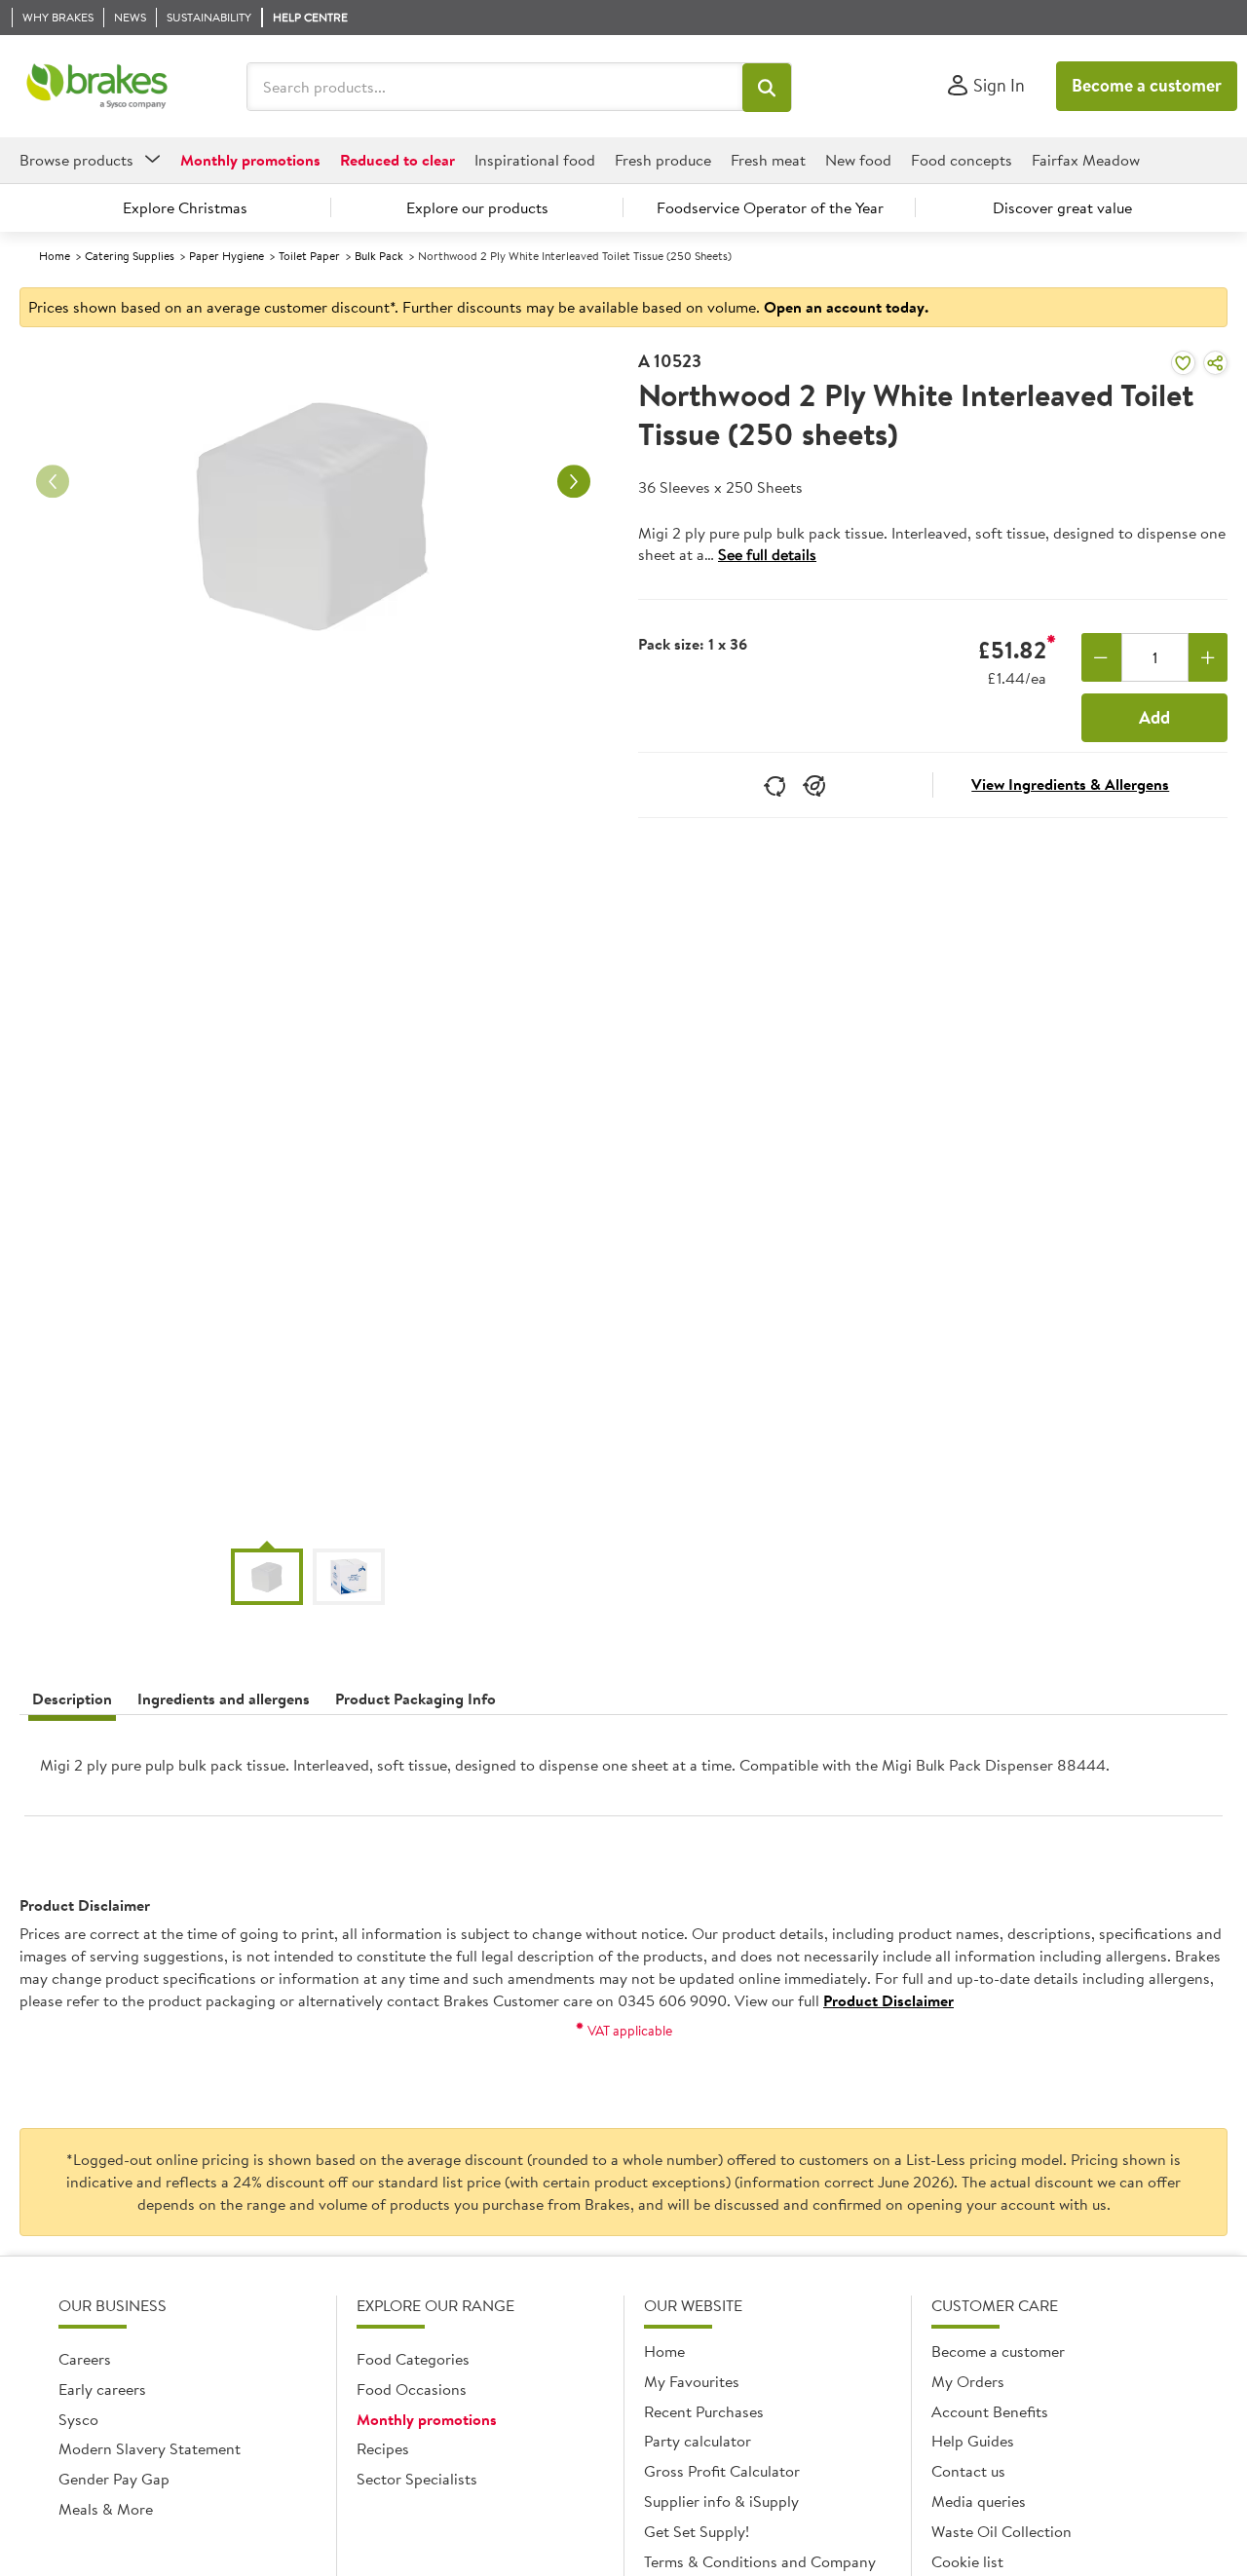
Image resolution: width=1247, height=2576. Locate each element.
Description (72, 1699)
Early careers (102, 2389)
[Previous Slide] (53, 482)
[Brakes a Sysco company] (97, 87)
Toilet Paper (309, 256)
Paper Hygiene (227, 256)
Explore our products (477, 207)
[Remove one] (1101, 657)
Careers (85, 2359)
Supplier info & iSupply (721, 2501)
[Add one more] (1209, 657)
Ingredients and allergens (224, 1699)
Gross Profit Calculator (722, 2471)
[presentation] (623, 1773)
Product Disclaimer (888, 2000)
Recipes (383, 2448)
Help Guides (973, 2441)
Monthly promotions (427, 2419)
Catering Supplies (130, 256)
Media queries (979, 2501)
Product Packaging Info (416, 1699)
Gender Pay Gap (114, 2479)
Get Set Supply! (697, 2531)
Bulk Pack (379, 256)
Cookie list (967, 2561)
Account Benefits (990, 2411)
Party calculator (698, 2441)
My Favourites (692, 2381)
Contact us (968, 2471)
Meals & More (106, 2509)
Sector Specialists (417, 2479)
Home (55, 256)
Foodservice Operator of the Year (770, 207)
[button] (767, 88)
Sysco (78, 2419)
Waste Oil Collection (1001, 2531)
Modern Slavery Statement (150, 2448)
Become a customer (1147, 85)
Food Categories (413, 2359)
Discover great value (1062, 207)
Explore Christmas (185, 207)
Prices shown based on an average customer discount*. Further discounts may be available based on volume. (478, 307)
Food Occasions (412, 2389)
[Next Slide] (574, 482)
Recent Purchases (704, 2411)
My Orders (968, 2381)
